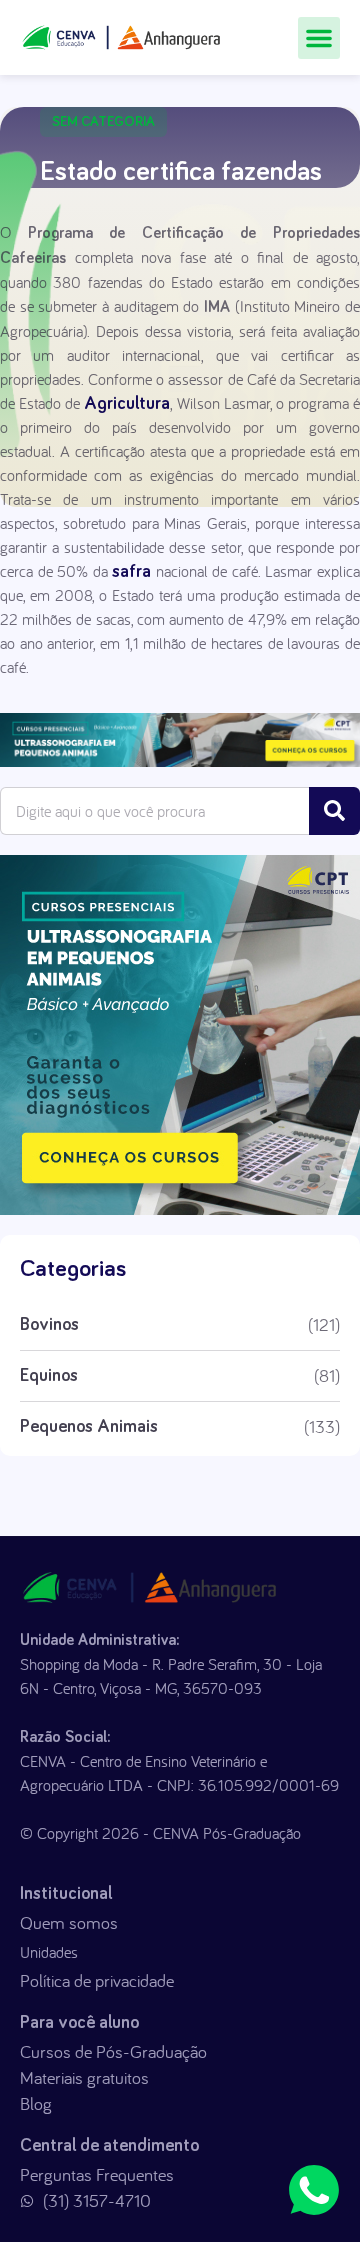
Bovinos (49, 1325)
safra (131, 572)
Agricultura (127, 404)
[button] (319, 38)
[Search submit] (334, 811)
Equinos (49, 1376)
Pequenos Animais (89, 1427)
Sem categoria (103, 122)
